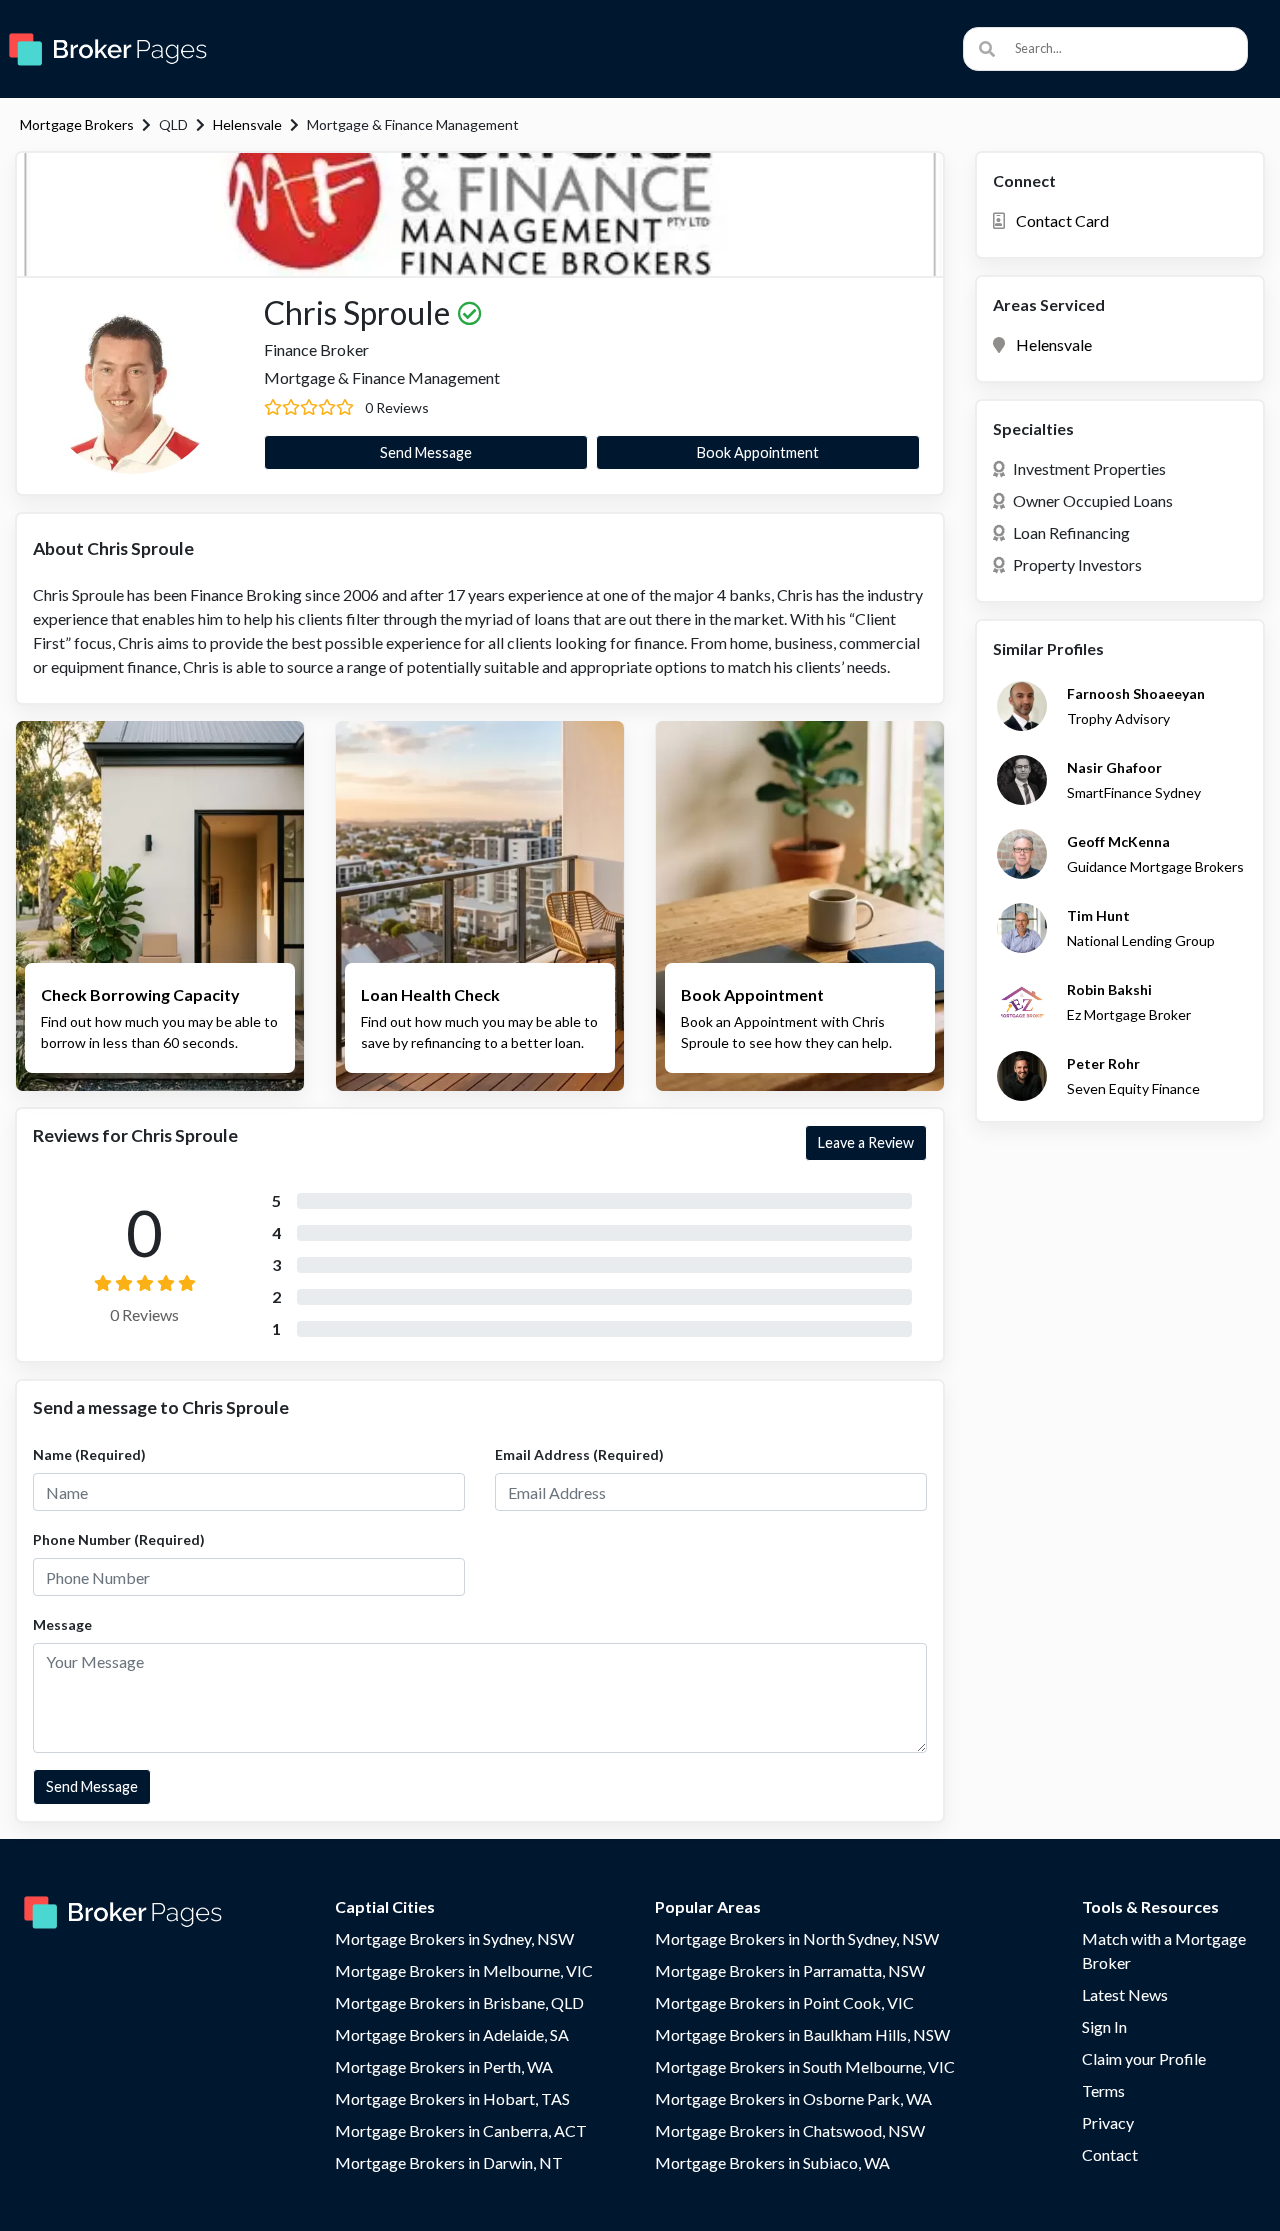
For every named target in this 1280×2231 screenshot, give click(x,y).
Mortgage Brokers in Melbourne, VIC (464, 1970)
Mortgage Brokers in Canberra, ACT (461, 2130)
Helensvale (247, 124)
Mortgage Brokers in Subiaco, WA (772, 2162)
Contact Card (1062, 220)
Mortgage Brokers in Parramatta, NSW (790, 1970)
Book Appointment (758, 452)
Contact (1110, 2154)
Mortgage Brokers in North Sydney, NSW (797, 1938)
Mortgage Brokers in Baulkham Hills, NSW (802, 2034)
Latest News (1125, 1994)
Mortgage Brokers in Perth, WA (444, 2066)
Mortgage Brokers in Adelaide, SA (452, 2034)
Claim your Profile (1144, 2058)
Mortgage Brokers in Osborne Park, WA (793, 2098)
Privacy (1108, 2122)
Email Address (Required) (579, 1454)
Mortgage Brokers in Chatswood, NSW (790, 2130)
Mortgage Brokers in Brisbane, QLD (459, 2002)
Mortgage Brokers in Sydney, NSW (454, 1938)
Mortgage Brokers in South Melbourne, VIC (805, 2066)
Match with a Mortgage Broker (1164, 1950)
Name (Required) (89, 1454)
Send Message (426, 452)
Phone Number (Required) (119, 1539)
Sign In (1104, 2026)
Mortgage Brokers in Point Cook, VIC (784, 2002)
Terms (1103, 2090)
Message (62, 1624)
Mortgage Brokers (77, 124)
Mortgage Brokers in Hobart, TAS (452, 2098)
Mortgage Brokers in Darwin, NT (449, 2162)
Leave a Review (866, 1142)
